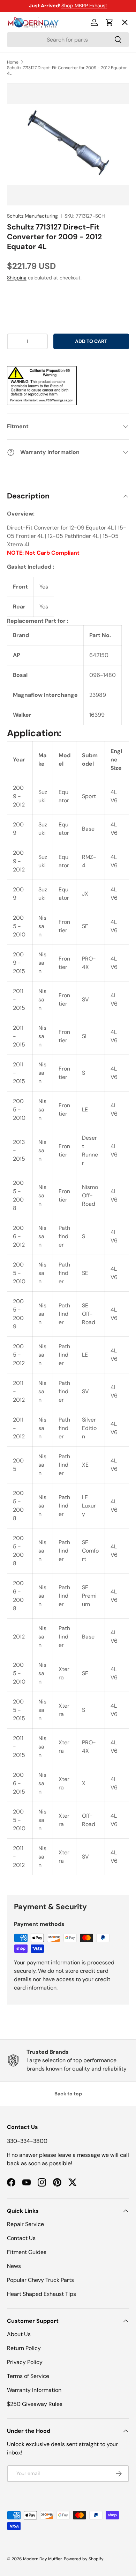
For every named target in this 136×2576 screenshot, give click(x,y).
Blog (18, 124)
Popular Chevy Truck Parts (40, 2280)
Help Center (29, 149)
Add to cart (91, 341)
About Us (19, 2334)
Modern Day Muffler (43, 2559)
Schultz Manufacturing (32, 216)
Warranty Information (34, 2390)
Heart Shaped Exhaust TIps (41, 2294)
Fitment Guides (27, 2252)
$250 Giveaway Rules (35, 2404)
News (14, 2266)
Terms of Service (28, 2376)
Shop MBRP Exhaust (84, 6)
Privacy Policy (25, 2362)
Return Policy (24, 2348)
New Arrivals (30, 98)
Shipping (17, 278)
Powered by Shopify (84, 2559)
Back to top (68, 2094)
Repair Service (25, 2224)
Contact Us (21, 2238)
